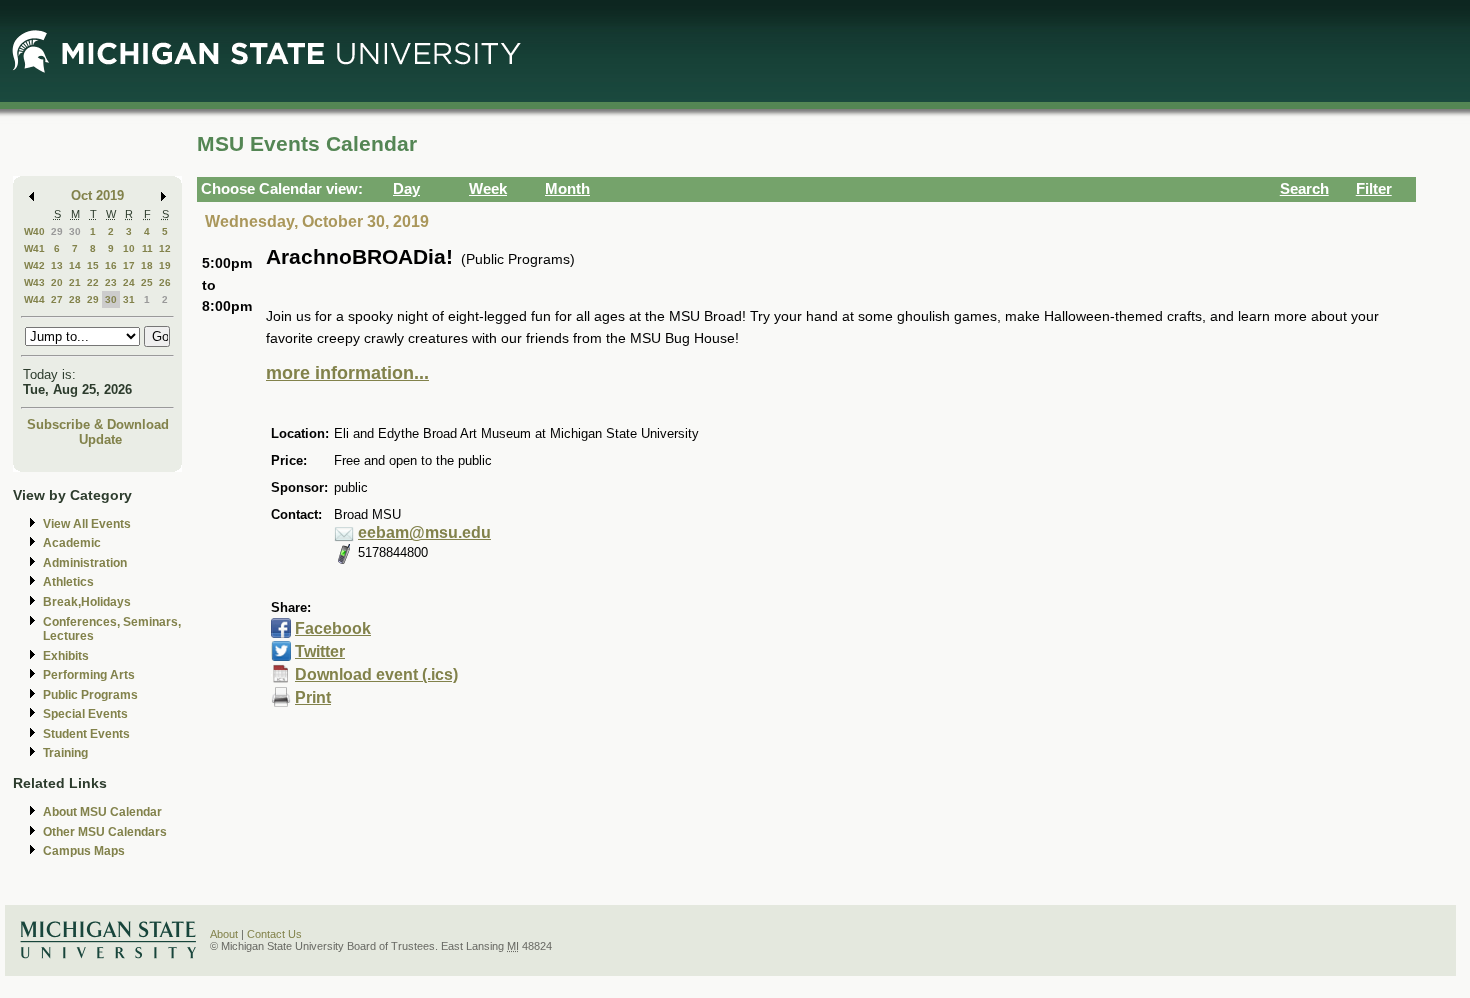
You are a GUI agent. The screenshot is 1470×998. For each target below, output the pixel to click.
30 (75, 231)
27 (57, 299)
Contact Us (274, 934)
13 (57, 265)
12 (165, 248)
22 (93, 282)
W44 (34, 299)
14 (75, 265)
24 (129, 282)
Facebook (333, 628)
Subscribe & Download (98, 424)
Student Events (86, 734)
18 (147, 265)
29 (57, 231)
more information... (347, 373)
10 (129, 248)
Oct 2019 (97, 195)
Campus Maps (84, 851)
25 (147, 282)
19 (165, 265)
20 (57, 282)
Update (100, 439)
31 (129, 299)
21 (75, 282)
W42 (34, 265)
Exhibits (66, 656)
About (224, 934)
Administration (85, 563)
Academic (72, 543)
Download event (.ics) (376, 674)
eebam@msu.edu (424, 532)
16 (111, 265)
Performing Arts (89, 675)
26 (165, 282)
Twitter (320, 651)
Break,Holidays (87, 602)
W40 (34, 231)
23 (111, 282)
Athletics (68, 582)
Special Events (85, 714)
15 (93, 265)
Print (313, 697)
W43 (34, 282)
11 (147, 248)
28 (75, 299)
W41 (34, 248)
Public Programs (90, 695)
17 (129, 265)
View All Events (87, 524)
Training (65, 753)
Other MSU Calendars (105, 832)
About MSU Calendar (102, 812)
